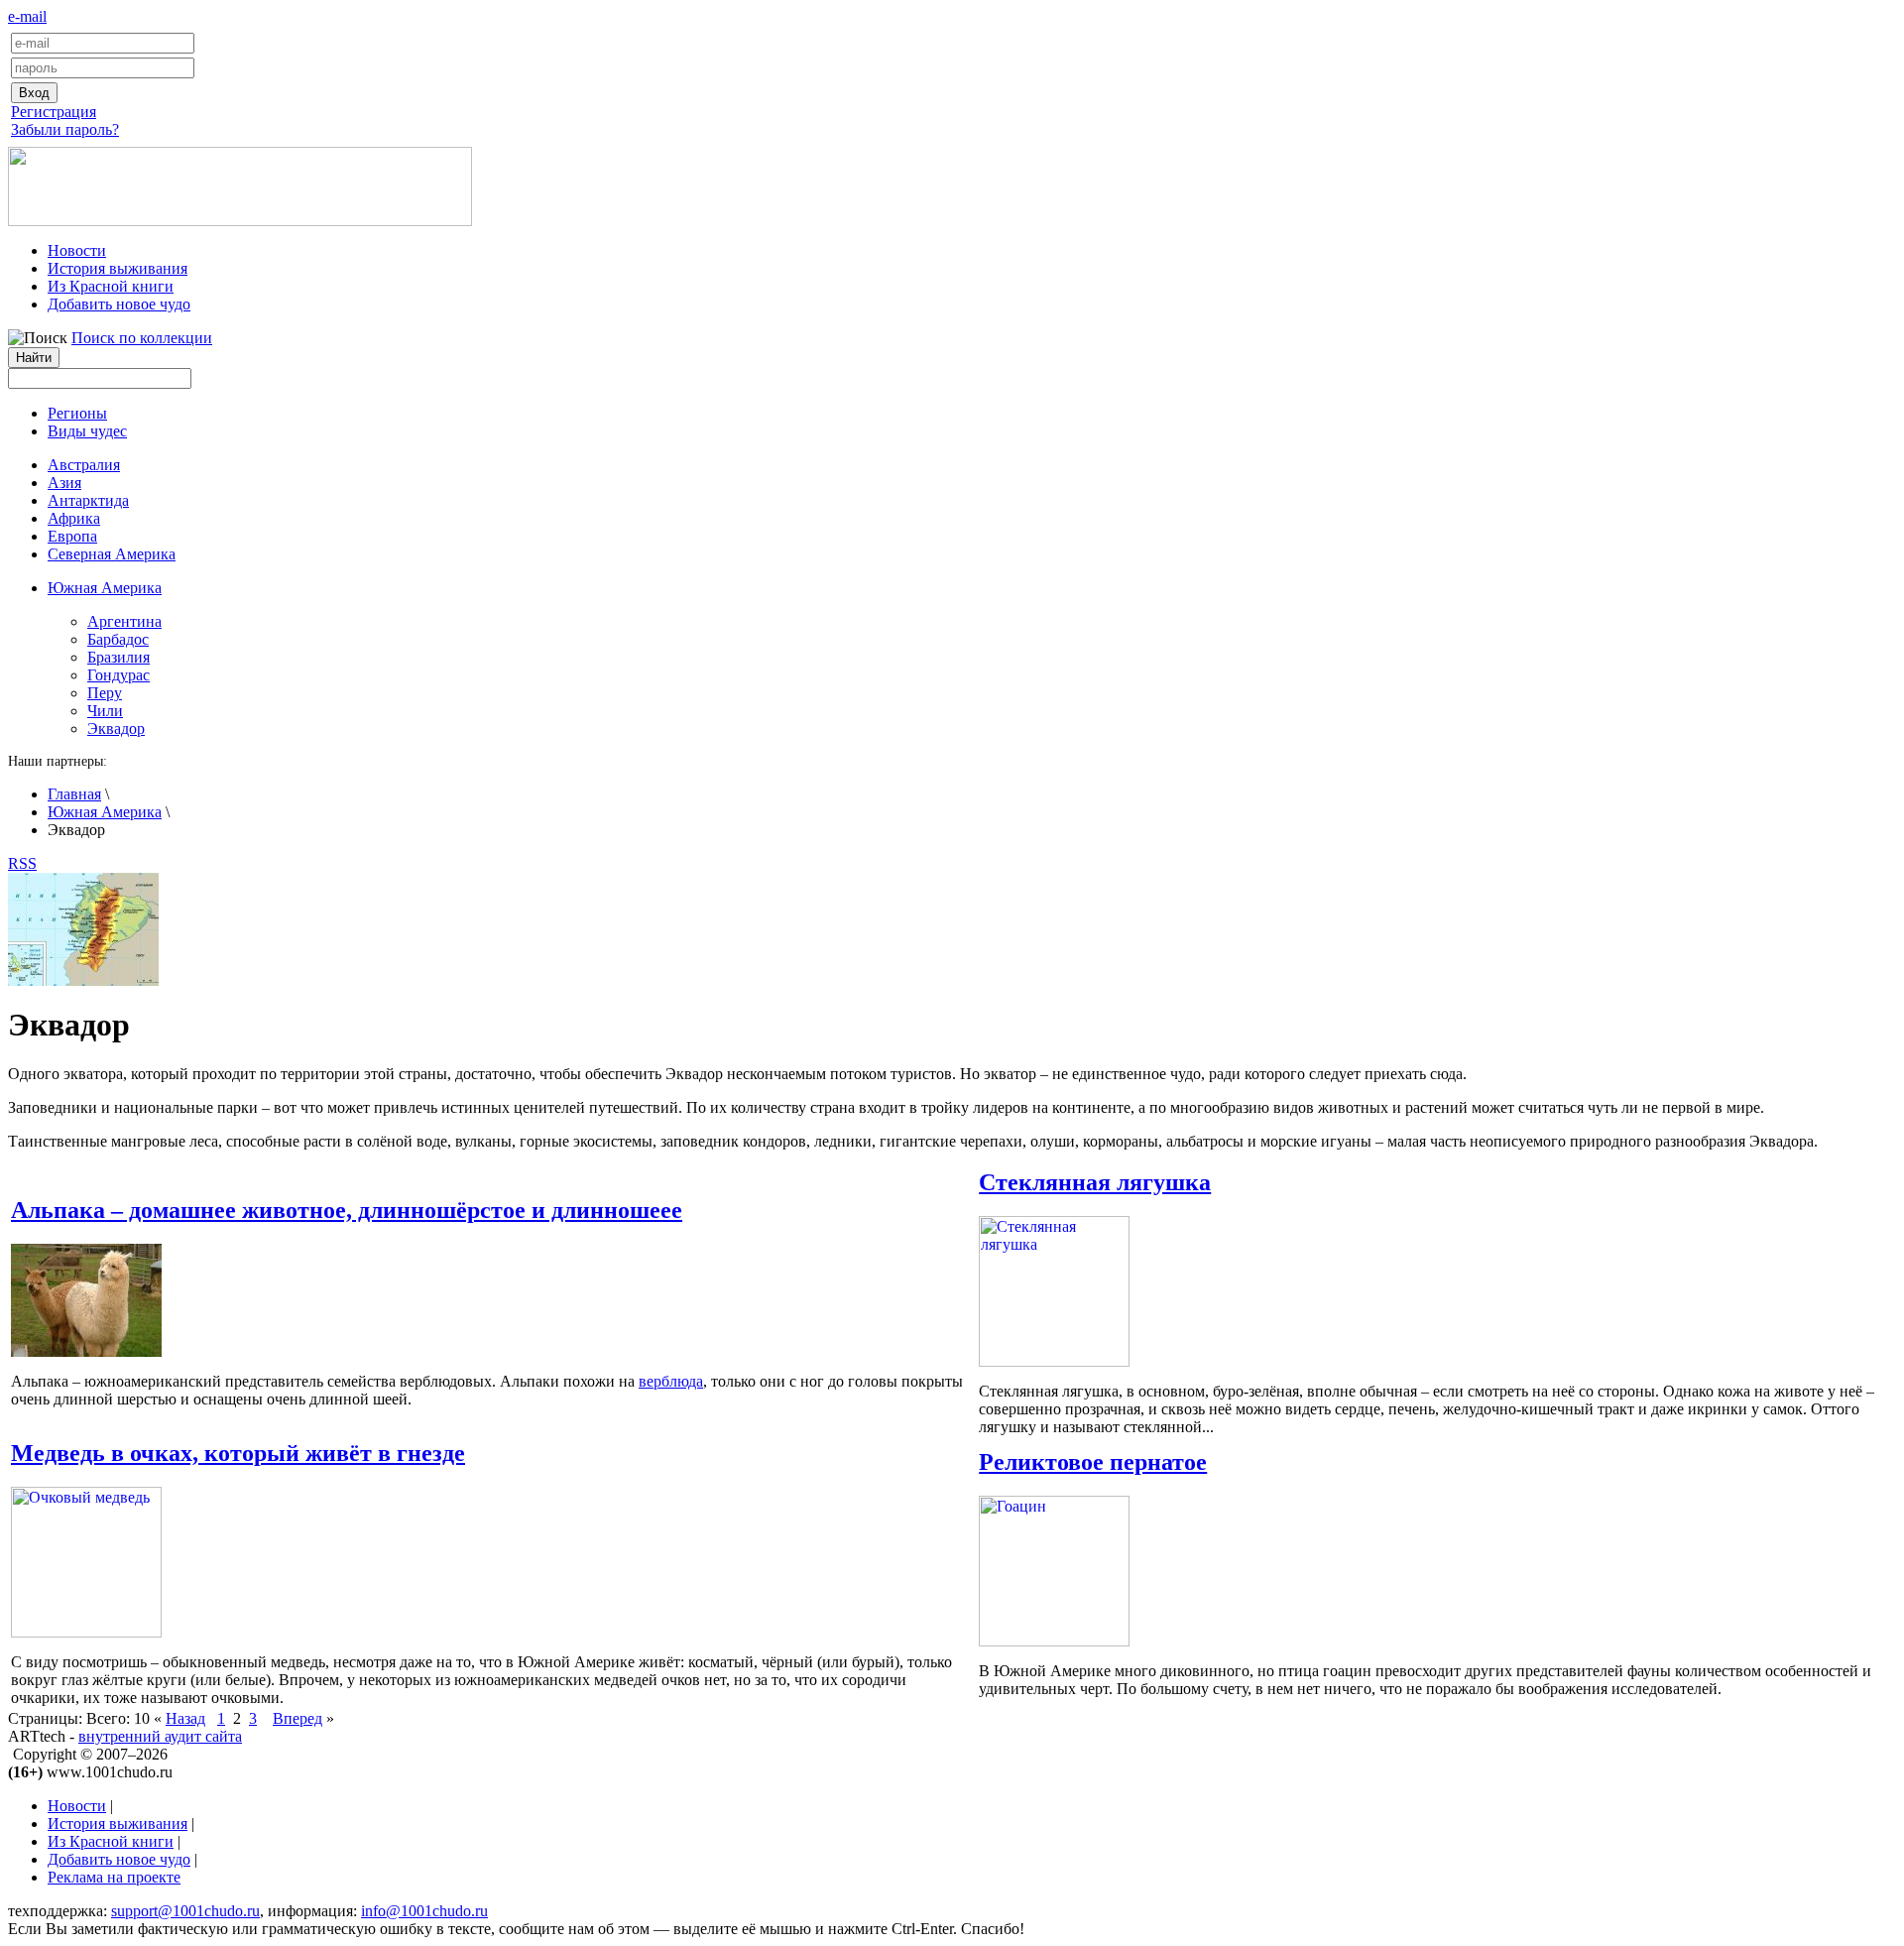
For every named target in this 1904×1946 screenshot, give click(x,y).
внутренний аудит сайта (160, 1736)
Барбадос (118, 639)
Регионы (77, 413)
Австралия (84, 465)
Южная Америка (105, 812)
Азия (64, 483)
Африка (74, 518)
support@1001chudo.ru (185, 1911)
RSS (22, 863)
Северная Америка (112, 554)
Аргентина (124, 621)
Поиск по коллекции (142, 338)
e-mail (27, 16)
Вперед (297, 1718)
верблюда (671, 1381)
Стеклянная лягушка (1095, 1182)
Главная (74, 794)
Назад (185, 1718)
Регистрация (54, 112)
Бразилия (119, 657)
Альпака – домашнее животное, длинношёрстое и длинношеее (347, 1210)
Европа (72, 536)
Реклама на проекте (114, 1877)
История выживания (118, 268)
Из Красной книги (111, 286)
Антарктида (88, 500)
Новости (77, 250)
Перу (105, 693)
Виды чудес (87, 431)
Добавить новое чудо (119, 304)
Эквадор (116, 729)
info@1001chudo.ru (424, 1911)
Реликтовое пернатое (1093, 1462)
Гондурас (119, 675)
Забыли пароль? (65, 129)
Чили (105, 711)
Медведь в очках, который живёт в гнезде (238, 1453)
